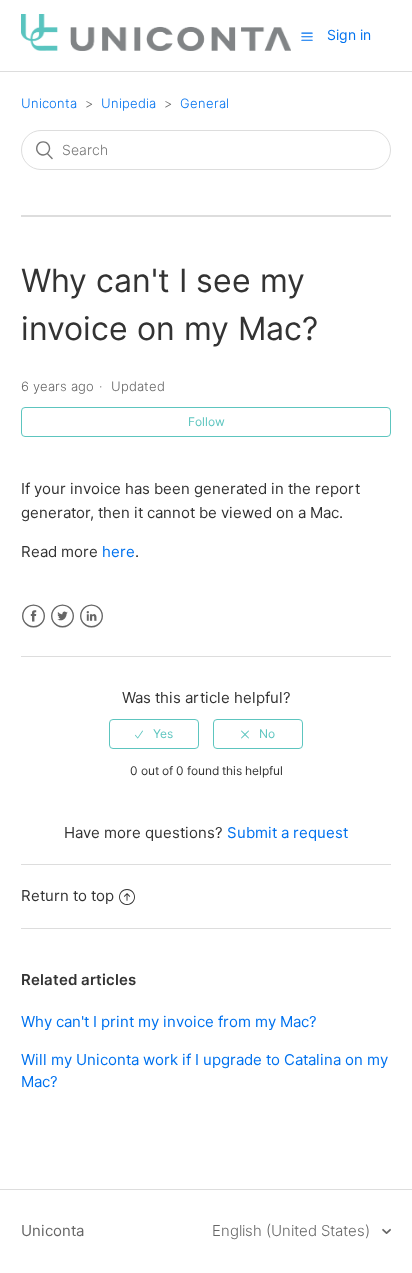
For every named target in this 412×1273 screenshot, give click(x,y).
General (204, 103)
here (118, 551)
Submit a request (287, 832)
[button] (307, 36)
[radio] (154, 734)
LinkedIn (91, 616)
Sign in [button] (349, 34)
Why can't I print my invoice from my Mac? (169, 1021)
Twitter (62, 616)
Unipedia (128, 103)
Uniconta (49, 103)
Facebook (33, 616)
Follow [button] (206, 421)
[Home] (156, 45)
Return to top (67, 895)
